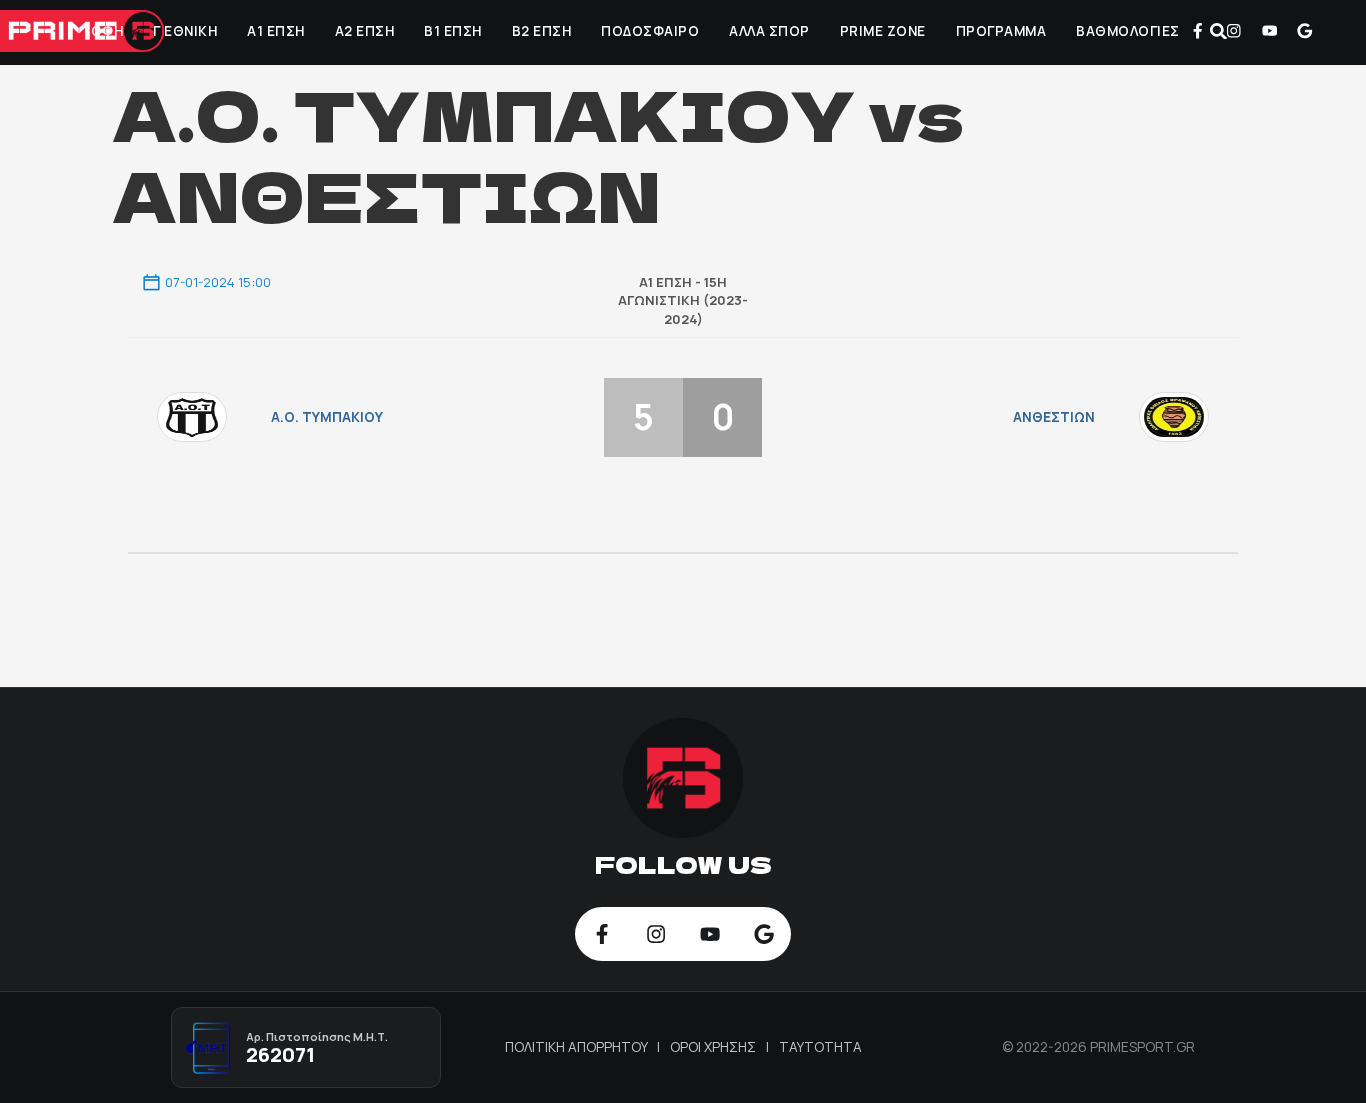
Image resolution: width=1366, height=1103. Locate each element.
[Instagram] (1234, 31)
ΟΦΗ (107, 31)
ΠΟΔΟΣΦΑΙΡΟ (650, 31)
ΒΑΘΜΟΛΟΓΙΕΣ (1128, 31)
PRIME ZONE (883, 31)
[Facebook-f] (1198, 31)
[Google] (1305, 31)
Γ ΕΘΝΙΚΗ (185, 31)
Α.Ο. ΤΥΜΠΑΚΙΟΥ (327, 417)
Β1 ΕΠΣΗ (453, 31)
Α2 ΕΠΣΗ (365, 31)
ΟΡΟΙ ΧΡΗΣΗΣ (714, 1047)
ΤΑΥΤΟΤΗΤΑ (820, 1047)
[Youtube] (1269, 31)
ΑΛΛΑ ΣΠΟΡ (769, 31)
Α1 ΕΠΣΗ (276, 31)
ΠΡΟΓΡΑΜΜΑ (1001, 31)
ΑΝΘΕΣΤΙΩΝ (1054, 417)
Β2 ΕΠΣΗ (542, 31)
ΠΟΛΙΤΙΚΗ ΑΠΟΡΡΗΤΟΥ (578, 1047)
